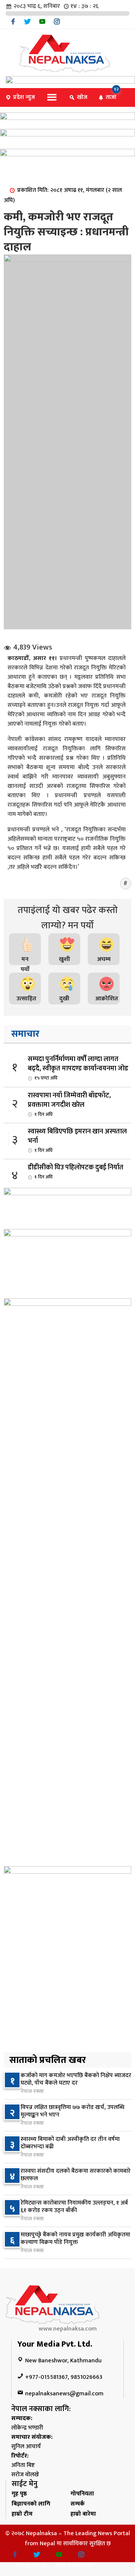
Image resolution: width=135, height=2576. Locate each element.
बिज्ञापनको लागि (31, 2504)
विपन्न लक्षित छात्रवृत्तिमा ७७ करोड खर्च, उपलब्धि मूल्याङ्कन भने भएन (73, 2111)
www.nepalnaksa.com (68, 2329)
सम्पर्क (78, 2504)
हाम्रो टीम (22, 2514)
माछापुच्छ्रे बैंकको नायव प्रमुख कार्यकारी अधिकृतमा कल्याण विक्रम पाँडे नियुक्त (75, 2238)
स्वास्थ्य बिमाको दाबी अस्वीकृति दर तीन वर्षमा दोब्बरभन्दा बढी (70, 2143)
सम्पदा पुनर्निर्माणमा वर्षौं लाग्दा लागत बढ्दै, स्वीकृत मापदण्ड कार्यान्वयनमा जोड (78, 1068)
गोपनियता (82, 2494)
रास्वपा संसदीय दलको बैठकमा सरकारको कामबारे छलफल (76, 2175)
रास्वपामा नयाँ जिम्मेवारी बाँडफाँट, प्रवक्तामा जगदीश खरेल (69, 1104)
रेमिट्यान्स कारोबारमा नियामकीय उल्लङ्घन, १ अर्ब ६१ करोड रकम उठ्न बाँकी (74, 2207)
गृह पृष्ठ (19, 2494)
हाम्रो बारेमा (83, 2514)
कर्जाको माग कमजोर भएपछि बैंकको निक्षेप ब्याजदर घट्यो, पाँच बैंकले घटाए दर (76, 2079)
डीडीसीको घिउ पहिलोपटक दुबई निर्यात (76, 1171)
